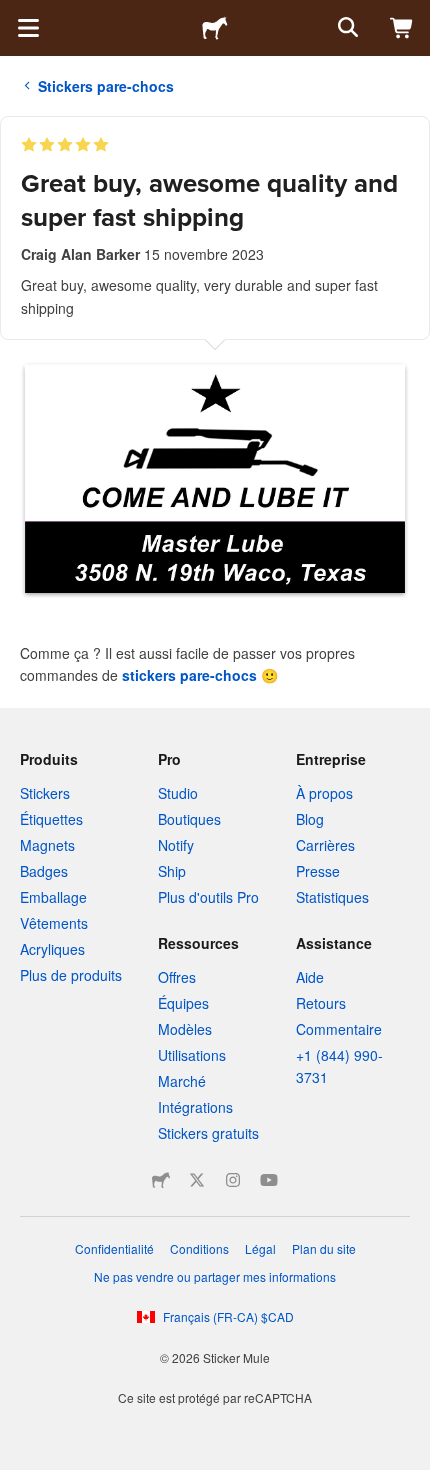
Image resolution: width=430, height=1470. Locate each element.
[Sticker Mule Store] (161, 1180)
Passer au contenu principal (15, 15)
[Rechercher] (346, 28)
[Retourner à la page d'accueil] (215, 28)
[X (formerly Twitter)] (197, 1180)
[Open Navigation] (28, 28)
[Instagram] (233, 1180)
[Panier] (402, 28)
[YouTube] (269, 1180)
